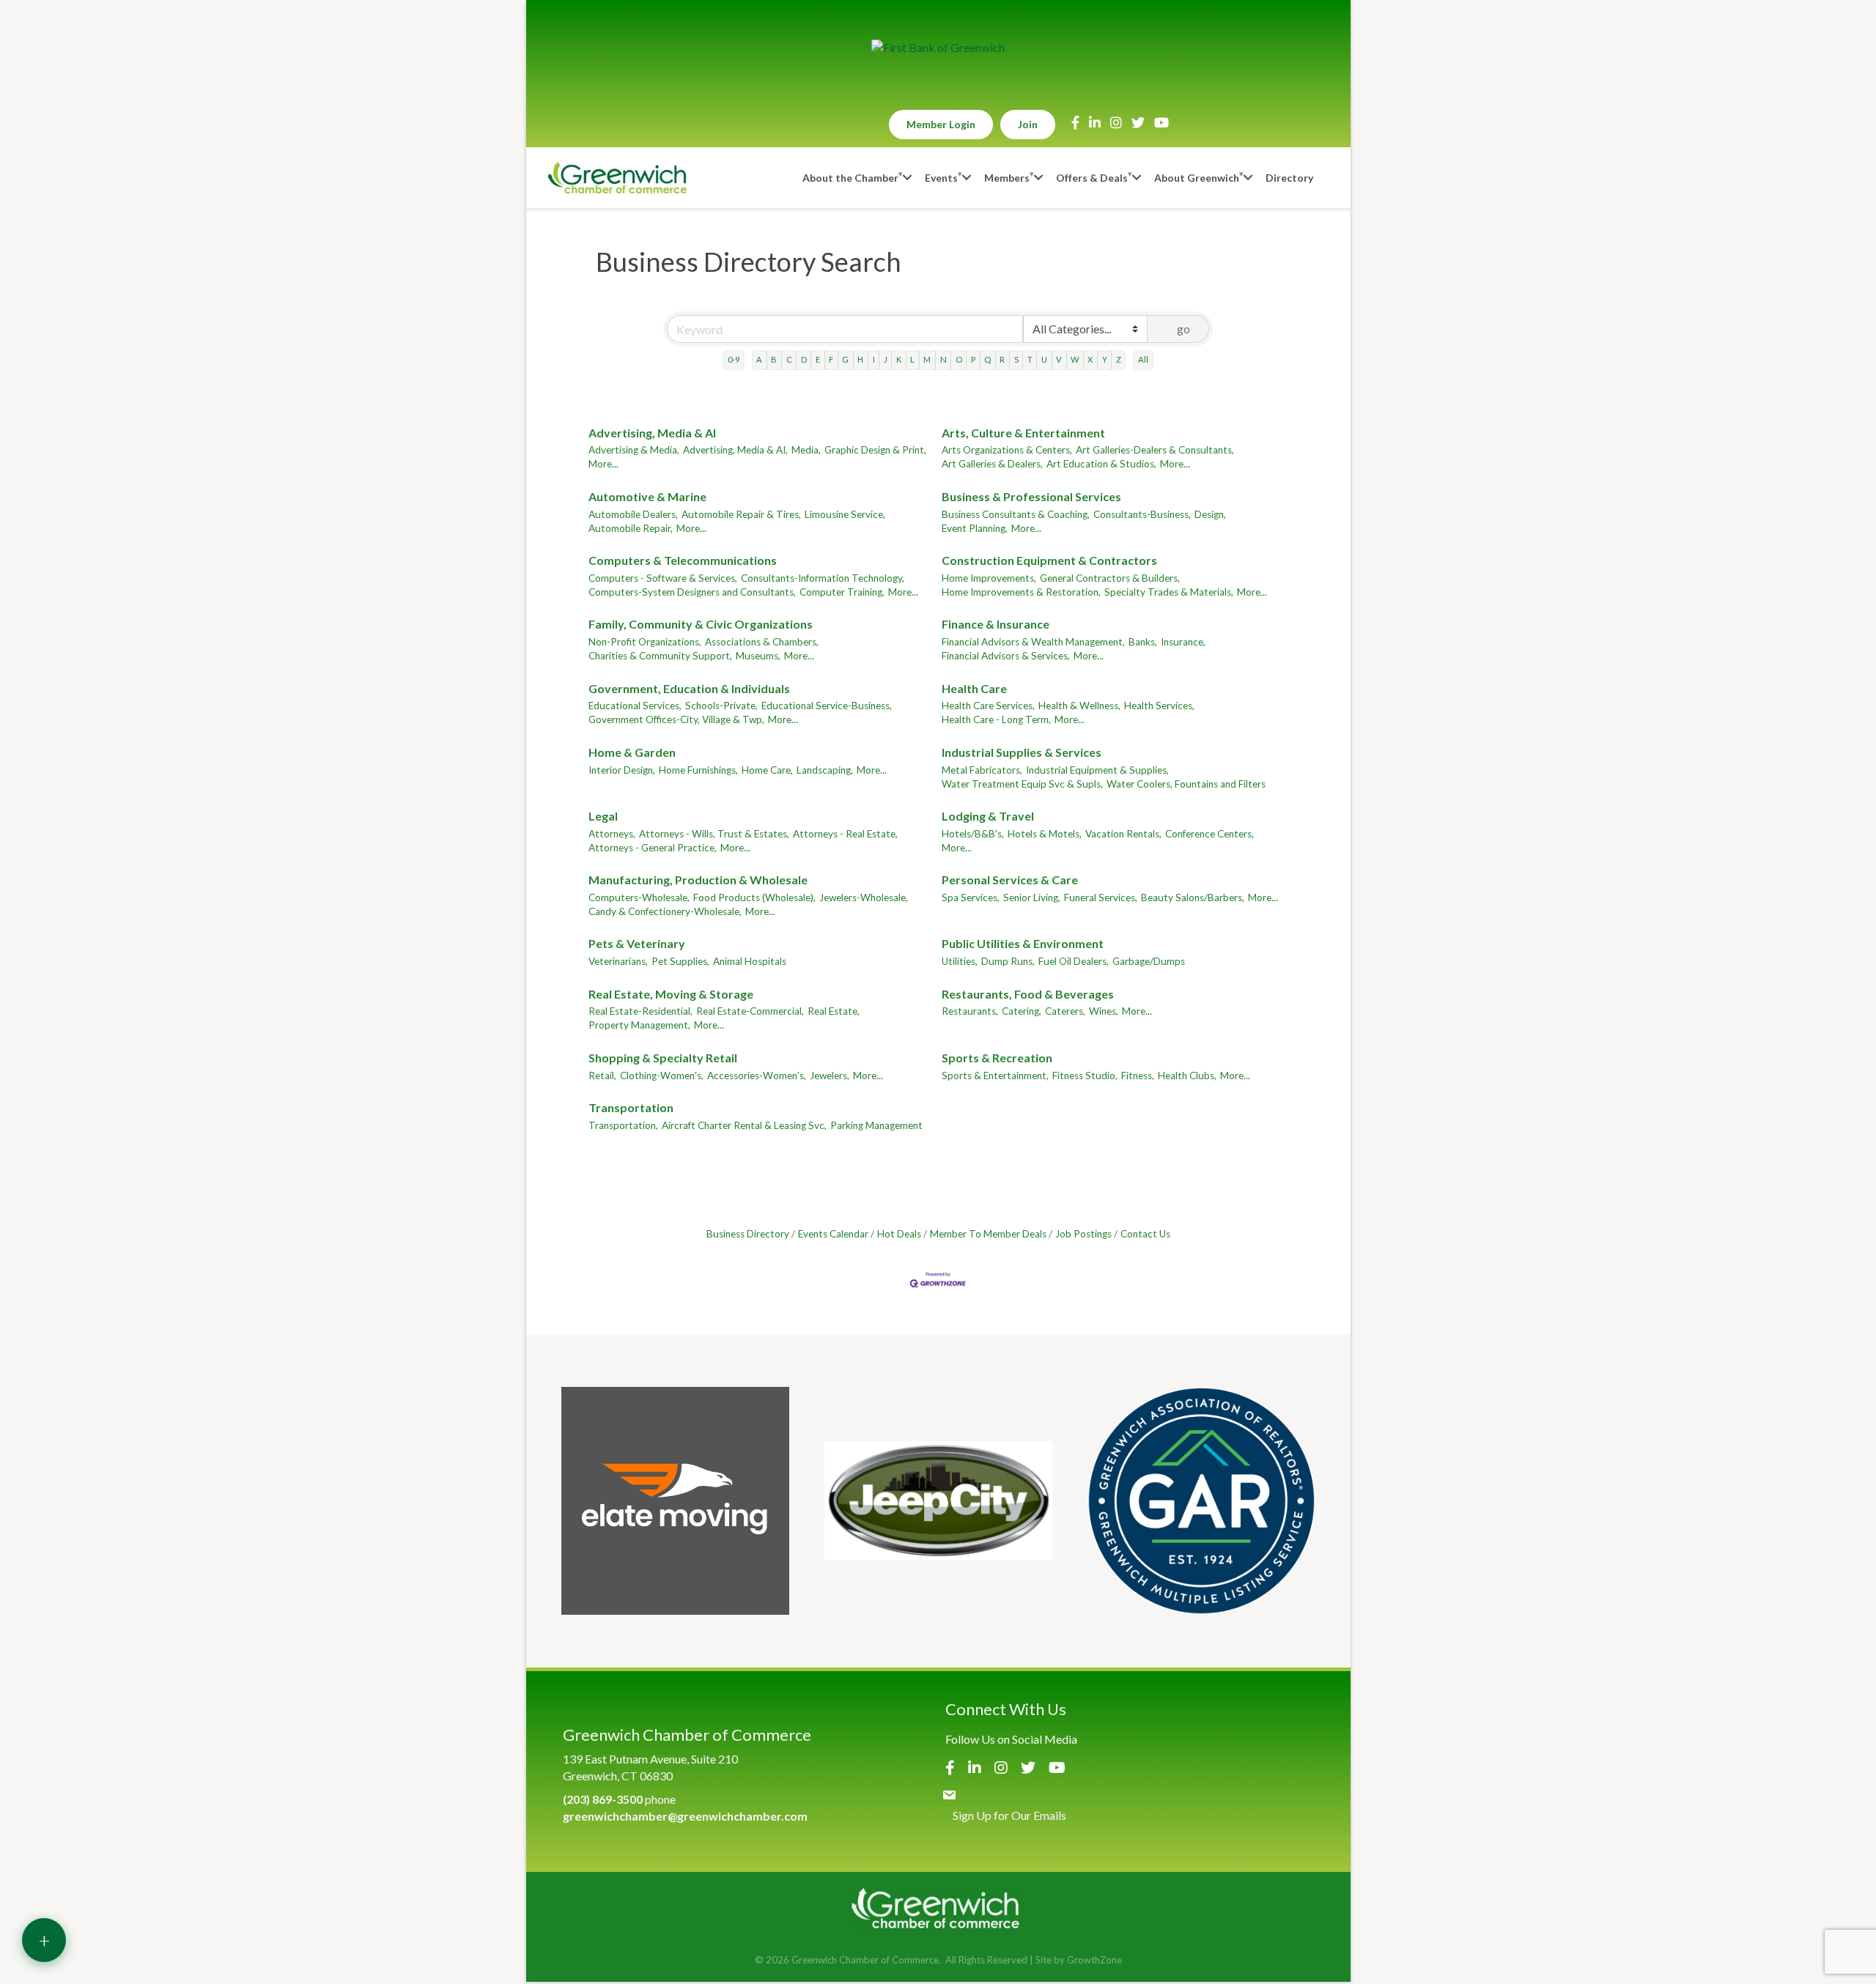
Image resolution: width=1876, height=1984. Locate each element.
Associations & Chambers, (762, 642)
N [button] (943, 359)
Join (1028, 124)
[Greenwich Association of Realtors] (1201, 1501)
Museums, (758, 656)
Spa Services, (971, 897)
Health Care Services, (988, 706)
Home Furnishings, (698, 770)
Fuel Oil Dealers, (1074, 961)
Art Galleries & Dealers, (992, 464)
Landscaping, (825, 770)
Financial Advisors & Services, (1006, 656)
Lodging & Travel (988, 816)
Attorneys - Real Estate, (845, 834)
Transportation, (623, 1125)
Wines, (1104, 1011)
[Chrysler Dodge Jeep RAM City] (938, 1501)
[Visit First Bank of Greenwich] (938, 48)
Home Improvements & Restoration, (1021, 592)
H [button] (860, 359)
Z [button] (1119, 359)
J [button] (886, 359)
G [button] (845, 359)
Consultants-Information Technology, (823, 578)
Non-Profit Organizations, (645, 642)
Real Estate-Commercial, (750, 1011)
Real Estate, (834, 1011)
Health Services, (1159, 706)
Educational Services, (635, 706)
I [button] (874, 359)
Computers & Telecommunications (683, 560)
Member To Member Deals (988, 1234)
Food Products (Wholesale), (754, 897)
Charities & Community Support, (660, 656)
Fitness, (1138, 1076)
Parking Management (876, 1125)
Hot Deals (899, 1234)
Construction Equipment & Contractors (1049, 560)
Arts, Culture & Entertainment (1023, 433)
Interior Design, (622, 770)
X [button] (1090, 359)
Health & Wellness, (1079, 706)
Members (1007, 178)
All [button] (1143, 359)
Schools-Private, (721, 706)
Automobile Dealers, (633, 514)
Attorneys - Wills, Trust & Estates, (714, 834)
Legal (603, 816)
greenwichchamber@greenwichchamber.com (685, 1816)
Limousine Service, (845, 514)
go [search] (1183, 329)
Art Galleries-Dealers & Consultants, (1155, 450)
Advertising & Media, (634, 450)
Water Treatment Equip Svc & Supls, (1022, 784)
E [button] (818, 359)
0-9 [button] (734, 359)
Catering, (1022, 1011)
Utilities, (960, 961)
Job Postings (1083, 1234)
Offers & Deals (1092, 178)
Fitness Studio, (1085, 1076)
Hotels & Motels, (1045, 834)
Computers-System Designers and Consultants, (692, 592)
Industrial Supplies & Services (1022, 752)
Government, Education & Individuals (689, 688)
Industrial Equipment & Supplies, (1097, 770)
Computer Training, (842, 592)
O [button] (959, 359)
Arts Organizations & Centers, (1007, 450)
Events (941, 178)
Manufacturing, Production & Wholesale (698, 880)
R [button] (1002, 359)
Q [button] (987, 359)
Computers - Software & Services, (663, 578)
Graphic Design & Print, (875, 450)
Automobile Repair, (631, 528)
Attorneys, (612, 834)
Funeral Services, (1101, 897)
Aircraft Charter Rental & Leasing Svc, (744, 1125)
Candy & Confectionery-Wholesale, (665, 911)
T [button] (1030, 359)
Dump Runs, (1008, 961)
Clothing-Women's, (662, 1076)
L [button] (912, 359)
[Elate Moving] (675, 1501)
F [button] (831, 359)
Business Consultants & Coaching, (1016, 514)
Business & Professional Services (1031, 496)
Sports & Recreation (997, 1058)
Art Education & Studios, (1101, 464)
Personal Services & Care (1010, 880)
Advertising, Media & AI (652, 433)
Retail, (602, 1076)
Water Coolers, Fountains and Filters (1186, 784)
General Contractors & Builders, (1110, 578)
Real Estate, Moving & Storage (671, 994)
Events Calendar (833, 1234)
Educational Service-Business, (827, 706)
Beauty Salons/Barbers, (1193, 897)
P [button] (973, 359)
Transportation (631, 1107)
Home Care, (767, 770)
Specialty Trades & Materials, (1169, 592)
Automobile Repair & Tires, (741, 514)
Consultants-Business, (1142, 514)
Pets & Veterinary (637, 943)
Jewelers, (830, 1076)
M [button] (927, 359)
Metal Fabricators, (982, 770)
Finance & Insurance (996, 624)
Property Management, (639, 1025)
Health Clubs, (1187, 1076)
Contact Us (1145, 1234)
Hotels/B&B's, (973, 834)
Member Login (941, 124)
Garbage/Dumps (1149, 961)
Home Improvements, (989, 578)
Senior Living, (1032, 897)
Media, (806, 450)
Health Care (974, 688)
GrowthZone (1094, 1960)
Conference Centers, (1210, 834)
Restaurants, (970, 1011)
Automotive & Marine (647, 496)
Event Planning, (975, 528)
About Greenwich (1197, 178)
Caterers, (1065, 1011)
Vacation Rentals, (1123, 834)
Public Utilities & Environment (1023, 943)
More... (603, 464)
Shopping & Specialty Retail (663, 1058)
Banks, (1143, 642)
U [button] (1044, 359)
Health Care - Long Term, (996, 719)
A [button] (759, 359)
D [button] (804, 359)
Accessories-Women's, (757, 1076)
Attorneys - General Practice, (653, 848)
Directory (1289, 178)
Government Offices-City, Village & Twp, (676, 719)
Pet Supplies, (680, 961)
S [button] (1016, 359)
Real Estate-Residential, (640, 1011)
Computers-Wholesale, (639, 897)
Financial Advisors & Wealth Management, (1033, 642)
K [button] (899, 359)
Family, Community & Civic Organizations (701, 624)
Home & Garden (632, 752)
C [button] (789, 359)
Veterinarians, (618, 961)
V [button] (1059, 359)
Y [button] (1105, 359)
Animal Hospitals (750, 961)
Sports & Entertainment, (995, 1076)
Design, (1210, 514)
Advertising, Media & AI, (735, 450)
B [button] (774, 359)
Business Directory (748, 1234)
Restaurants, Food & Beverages (1028, 994)
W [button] (1075, 359)
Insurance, (1183, 642)
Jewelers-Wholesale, (864, 897)
